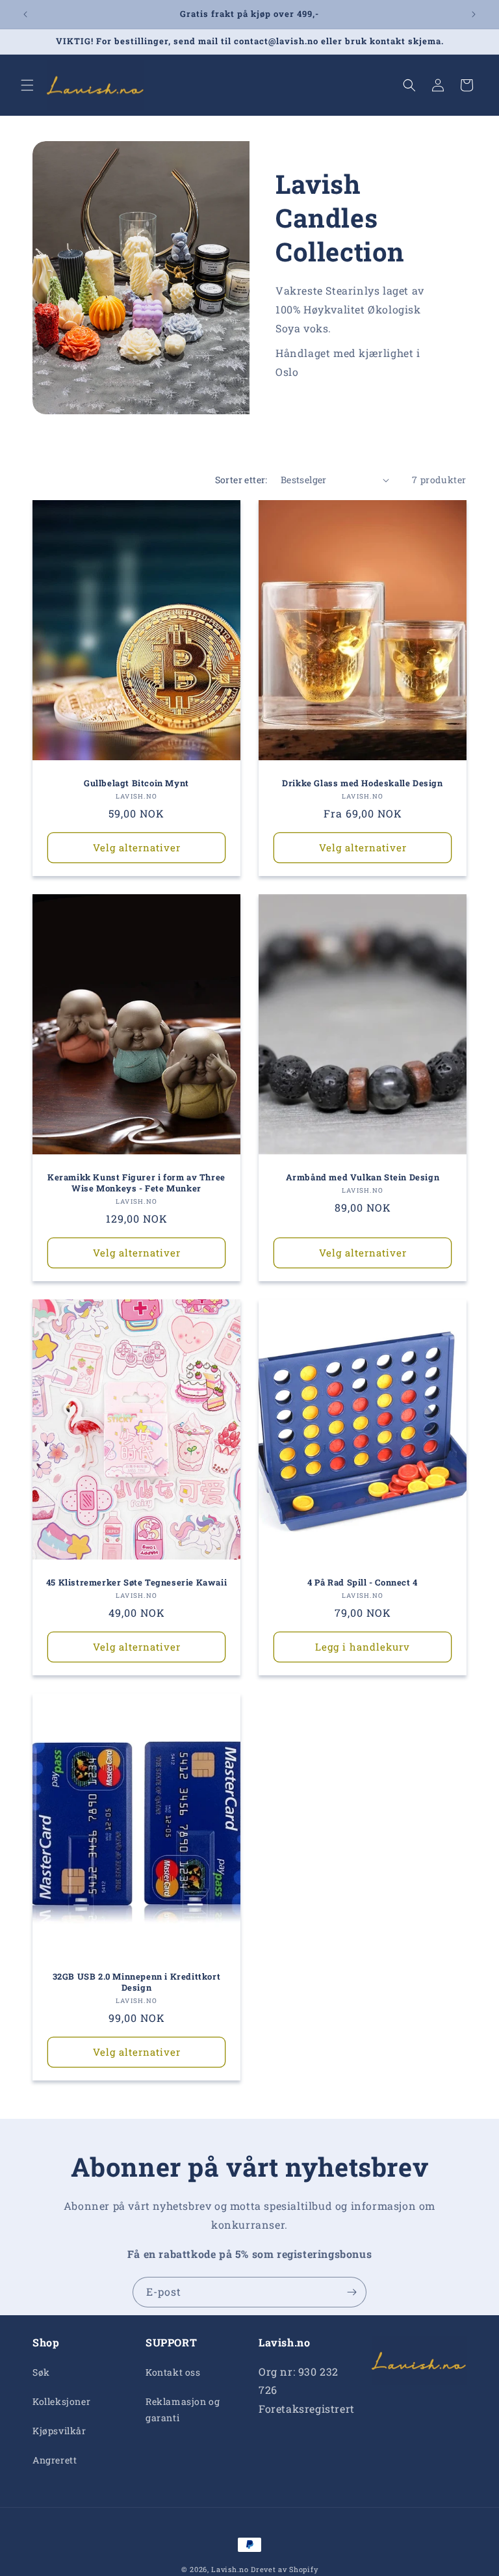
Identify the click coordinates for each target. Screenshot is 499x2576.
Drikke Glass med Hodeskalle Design (362, 783)
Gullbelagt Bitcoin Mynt (136, 783)
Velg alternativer (137, 847)
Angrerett (55, 2460)
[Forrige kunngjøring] (25, 14)
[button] (27, 85)
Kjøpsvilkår (59, 2431)
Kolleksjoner (61, 2401)
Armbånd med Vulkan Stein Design (363, 1177)
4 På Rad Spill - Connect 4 (363, 1583)
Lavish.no (230, 2569)
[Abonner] (352, 2292)
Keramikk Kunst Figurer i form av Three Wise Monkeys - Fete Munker (136, 1183)
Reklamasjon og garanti (183, 2410)
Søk (41, 2372)
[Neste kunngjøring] (474, 14)
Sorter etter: (241, 480)
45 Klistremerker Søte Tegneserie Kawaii (136, 1583)
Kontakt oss (173, 2372)
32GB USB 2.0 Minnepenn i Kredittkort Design (137, 1982)
